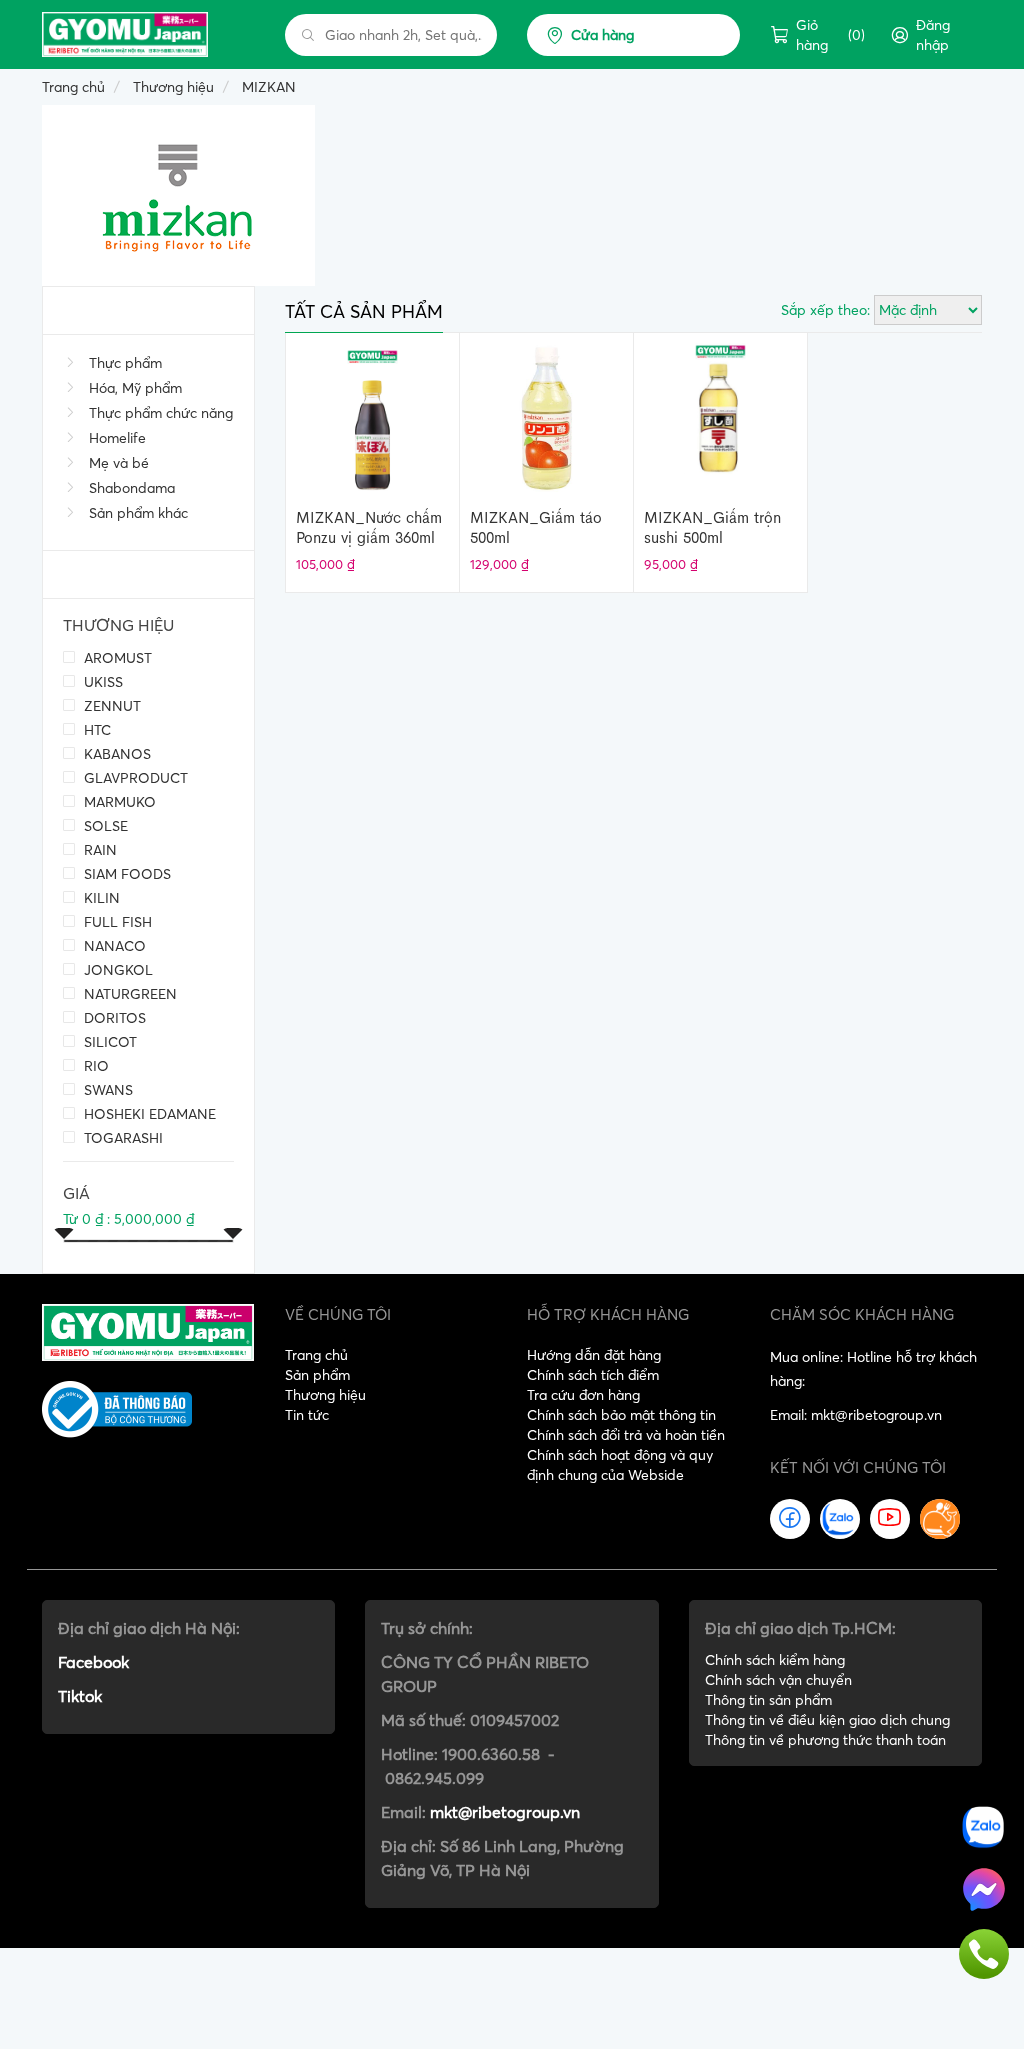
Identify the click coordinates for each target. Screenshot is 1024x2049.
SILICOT (108, 1041)
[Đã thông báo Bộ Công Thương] (148, 1409)
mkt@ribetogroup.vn (505, 1812)
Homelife (117, 438)
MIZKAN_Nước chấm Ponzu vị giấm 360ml (369, 527)
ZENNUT (110, 705)
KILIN (100, 897)
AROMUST (116, 657)
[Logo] (148, 1331)
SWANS (106, 1089)
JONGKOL (116, 969)
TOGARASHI (121, 1137)
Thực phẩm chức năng (161, 413)
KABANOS (115, 753)
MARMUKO (118, 801)
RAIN (98, 849)
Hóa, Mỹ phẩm (135, 388)
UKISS (101, 681)
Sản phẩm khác (138, 513)
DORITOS (113, 1017)
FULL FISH (116, 921)
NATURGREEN (128, 993)
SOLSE (104, 825)
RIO (94, 1065)
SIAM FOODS (125, 873)
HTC (95, 729)
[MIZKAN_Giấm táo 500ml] (546, 416)
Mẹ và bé (119, 463)
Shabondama (132, 488)
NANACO (113, 945)
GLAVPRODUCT (134, 777)
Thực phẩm (125, 363)
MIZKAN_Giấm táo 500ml (536, 527)
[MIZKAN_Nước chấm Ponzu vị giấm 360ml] (372, 416)
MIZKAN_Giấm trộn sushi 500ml (712, 527)
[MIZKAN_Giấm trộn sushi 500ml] (720, 416)
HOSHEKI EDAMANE (148, 1113)
